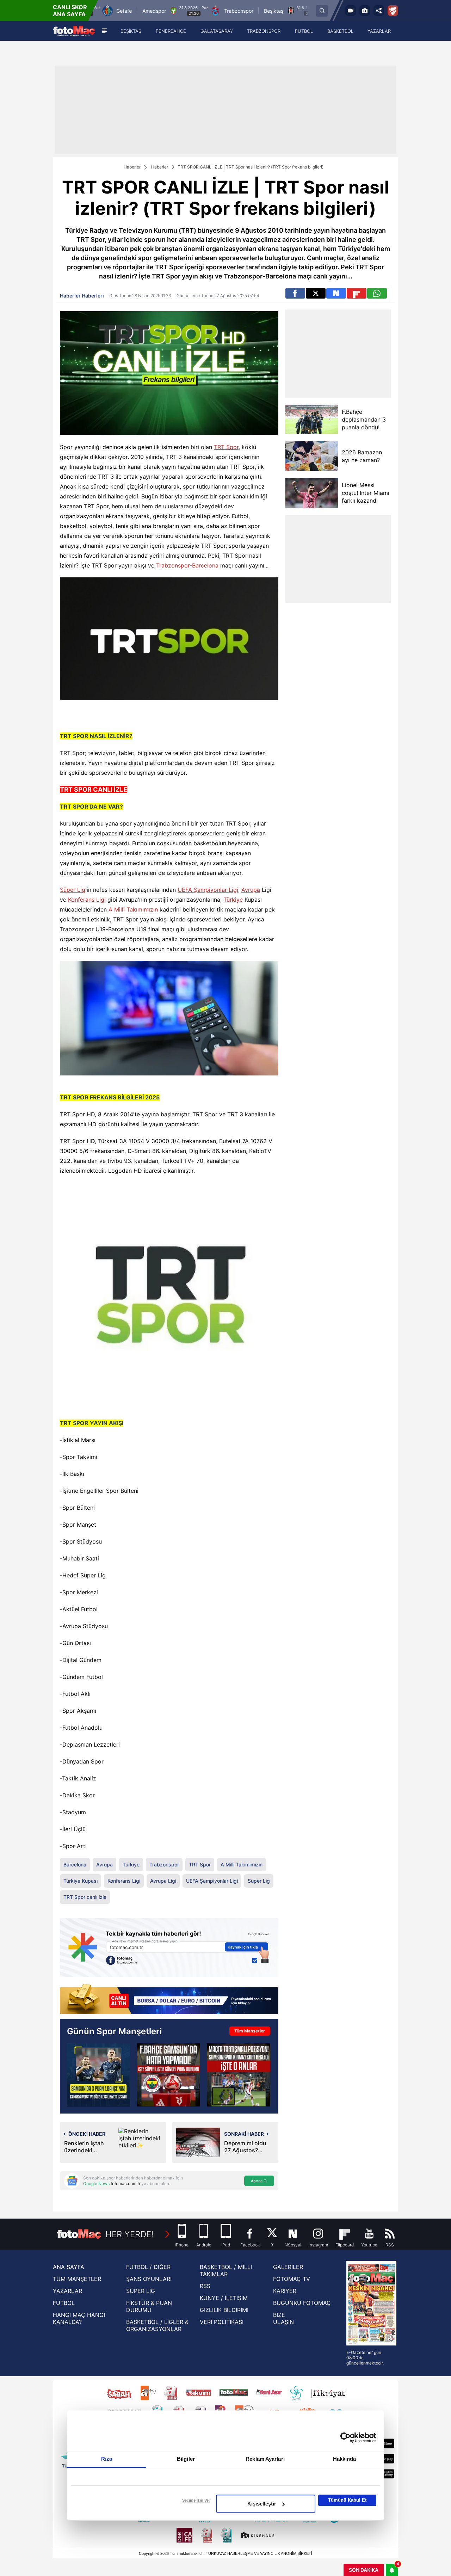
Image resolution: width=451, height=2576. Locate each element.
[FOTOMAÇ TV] (351, 11)
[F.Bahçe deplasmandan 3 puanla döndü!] (312, 419)
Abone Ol (259, 2181)
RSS (205, 2286)
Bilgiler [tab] (186, 2459)
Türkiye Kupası (81, 1881)
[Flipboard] (357, 293)
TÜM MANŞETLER (77, 2279)
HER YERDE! (129, 2234)
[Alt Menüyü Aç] (104, 31)
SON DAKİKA (364, 2570)
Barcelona (205, 565)
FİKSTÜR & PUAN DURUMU (149, 2306)
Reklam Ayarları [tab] (265, 2459)
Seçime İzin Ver (196, 2500)
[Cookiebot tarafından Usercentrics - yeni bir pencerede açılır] (345, 2437)
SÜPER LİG (141, 2291)
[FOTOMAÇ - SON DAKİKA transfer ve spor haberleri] (74, 31)
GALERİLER (288, 2267)
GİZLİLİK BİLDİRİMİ (224, 2310)
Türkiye (233, 900)
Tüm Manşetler (250, 2031)
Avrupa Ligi (163, 1881)
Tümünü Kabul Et (347, 2500)
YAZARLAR (67, 2291)
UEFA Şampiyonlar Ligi (208, 890)
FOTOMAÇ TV (292, 2279)
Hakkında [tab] (345, 2459)
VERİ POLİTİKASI (222, 2322)
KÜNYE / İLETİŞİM (224, 2298)
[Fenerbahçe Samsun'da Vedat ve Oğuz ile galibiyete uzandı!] (98, 2075)
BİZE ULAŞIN (283, 2318)
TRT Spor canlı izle (85, 1897)
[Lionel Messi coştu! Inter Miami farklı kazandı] (312, 493)
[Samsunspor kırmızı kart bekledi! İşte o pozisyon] (239, 2075)
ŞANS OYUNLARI (149, 2279)
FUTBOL (64, 2303)
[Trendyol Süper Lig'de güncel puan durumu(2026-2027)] (169, 2075)
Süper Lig (73, 890)
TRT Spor (226, 447)
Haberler (132, 167)
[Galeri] (365, 11)
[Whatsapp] (377, 293)
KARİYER (285, 2291)
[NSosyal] (336, 293)
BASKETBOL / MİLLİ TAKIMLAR (226, 2270)
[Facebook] (295, 293)
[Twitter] (316, 293)
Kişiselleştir (262, 2504)
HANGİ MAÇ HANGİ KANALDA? (79, 2318)
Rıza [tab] (107, 2459)
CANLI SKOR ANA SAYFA (70, 11)
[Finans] (169, 2000)
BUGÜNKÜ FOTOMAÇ (302, 2303)
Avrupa (251, 890)
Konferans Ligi (87, 900)
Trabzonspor (173, 565)
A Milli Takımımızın (133, 909)
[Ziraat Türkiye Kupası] (393, 11)
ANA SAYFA (69, 2267)
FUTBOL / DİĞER (148, 2267)
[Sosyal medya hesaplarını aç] (379, 11)
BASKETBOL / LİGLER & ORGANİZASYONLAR (157, 2325)
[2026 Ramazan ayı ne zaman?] (312, 456)
